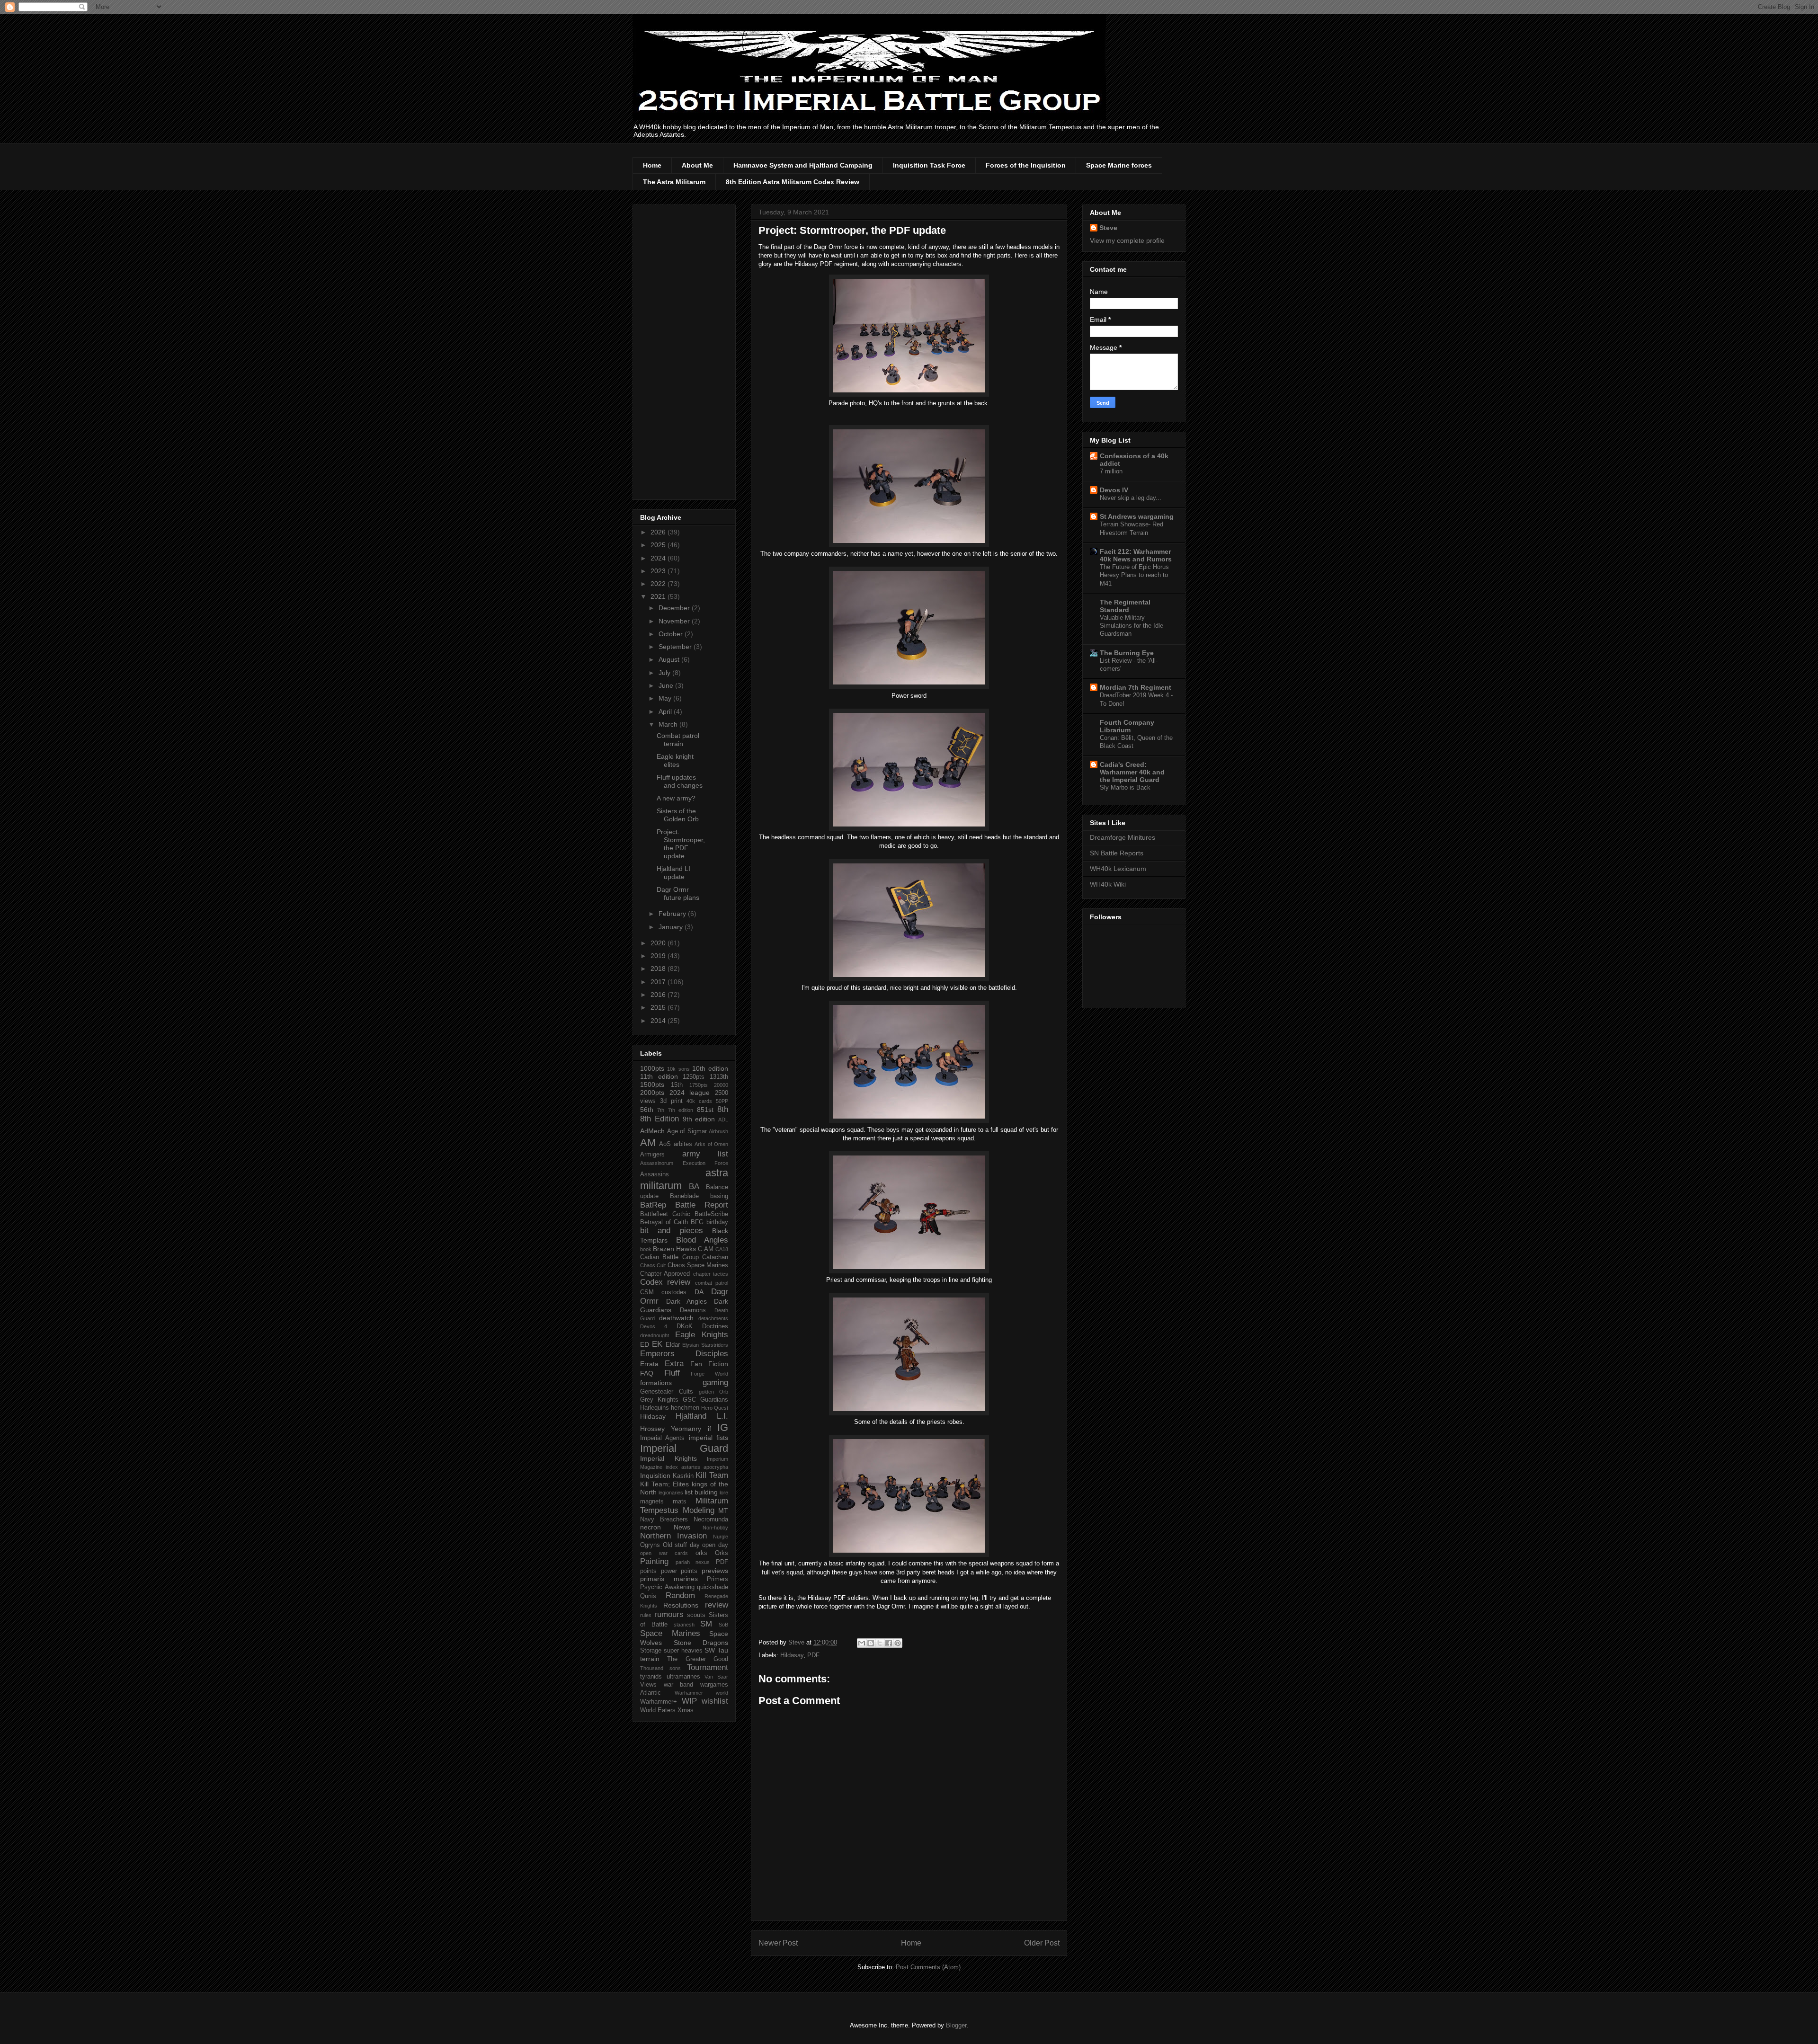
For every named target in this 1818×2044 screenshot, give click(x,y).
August (670, 659)
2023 (659, 571)
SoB (723, 1625)
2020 (659, 943)
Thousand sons (660, 1668)
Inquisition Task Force (929, 165)
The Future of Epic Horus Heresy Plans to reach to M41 (1134, 575)
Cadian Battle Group (669, 1257)
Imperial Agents (662, 1438)
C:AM (706, 1249)
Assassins (655, 1174)
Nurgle (721, 1537)
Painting (654, 1561)
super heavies (683, 1651)
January (672, 927)
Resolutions (681, 1605)
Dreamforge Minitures (1123, 837)
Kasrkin (683, 1476)
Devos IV (1114, 490)
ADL (723, 1120)
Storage (651, 1651)
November (675, 621)
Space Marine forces (1119, 165)
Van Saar (716, 1677)
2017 (659, 982)
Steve (1108, 228)
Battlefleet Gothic (665, 1214)
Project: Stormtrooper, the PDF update (681, 844)
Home (652, 165)
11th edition (659, 1076)
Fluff (672, 1373)
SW (710, 1650)
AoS (665, 1144)
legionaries (671, 1493)
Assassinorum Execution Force (684, 1163)
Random (680, 1595)
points (648, 1571)
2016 (659, 995)
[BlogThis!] (871, 1643)
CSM (647, 1292)
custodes (674, 1292)
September (676, 647)
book (646, 1249)
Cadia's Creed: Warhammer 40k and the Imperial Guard (1132, 772)
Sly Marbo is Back (1125, 787)
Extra (674, 1364)
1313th (719, 1077)
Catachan (715, 1257)
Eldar (673, 1345)
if (709, 1429)
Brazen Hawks (674, 1249)
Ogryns (650, 1545)
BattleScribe (711, 1214)
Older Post (1042, 1943)
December (675, 608)
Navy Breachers (664, 1520)
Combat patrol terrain (678, 740)
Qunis (648, 1596)
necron (651, 1527)
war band (679, 1685)
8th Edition (659, 1119)
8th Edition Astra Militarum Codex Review (793, 182)
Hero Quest (715, 1408)
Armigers (652, 1155)
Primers (717, 1579)
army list (705, 1154)
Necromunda (711, 1520)
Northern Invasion (673, 1536)
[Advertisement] (684, 350)
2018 (659, 969)
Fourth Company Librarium (1127, 726)
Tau (723, 1650)
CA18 (722, 1249)
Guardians (714, 1400)
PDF (813, 1655)
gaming (715, 1382)
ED (645, 1344)
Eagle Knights (702, 1335)
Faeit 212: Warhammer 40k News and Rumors (1136, 555)
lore (724, 1493)
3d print (671, 1101)
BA (694, 1186)
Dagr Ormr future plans (678, 893)
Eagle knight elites (675, 760)
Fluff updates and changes (680, 781)
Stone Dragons (701, 1643)
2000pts (652, 1093)
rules (646, 1615)
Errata (649, 1364)
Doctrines (715, 1326)
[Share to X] (880, 1643)
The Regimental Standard (1125, 606)
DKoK (685, 1326)
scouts (696, 1615)
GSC (689, 1400)
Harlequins (655, 1408)
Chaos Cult (653, 1265)
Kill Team (712, 1475)
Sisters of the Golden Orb (678, 815)
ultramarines (683, 1677)
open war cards (664, 1553)
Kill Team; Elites (664, 1484)
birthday (717, 1222)
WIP (689, 1701)
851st (705, 1110)
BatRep (653, 1205)
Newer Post (778, 1943)
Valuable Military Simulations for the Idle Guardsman (1132, 626)
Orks (722, 1553)
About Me (697, 165)
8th (723, 1109)
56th (647, 1110)
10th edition (710, 1068)
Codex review (665, 1282)
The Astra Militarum (674, 182)
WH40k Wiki (1108, 884)
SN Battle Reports (1117, 853)
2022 (659, 584)
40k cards (699, 1101)
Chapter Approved (665, 1274)
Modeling (699, 1510)
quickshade (713, 1587)
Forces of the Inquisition (1026, 165)
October (672, 634)
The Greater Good (698, 1659)
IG (723, 1427)
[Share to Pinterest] (898, 1643)
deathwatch (676, 1318)
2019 (659, 956)
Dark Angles (687, 1301)
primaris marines (669, 1579)
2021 (659, 596)
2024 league (690, 1093)
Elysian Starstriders (705, 1345)
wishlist (715, 1701)
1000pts (652, 1068)
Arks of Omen (711, 1144)
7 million (1111, 471)
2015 (659, 1007)
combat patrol (712, 1283)
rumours (669, 1614)
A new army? (676, 798)
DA (699, 1292)
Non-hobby (715, 1528)
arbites (683, 1144)
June (667, 685)
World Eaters (658, 1710)
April (666, 711)
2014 (659, 1021)
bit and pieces (672, 1231)
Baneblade (684, 1196)
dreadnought (655, 1335)
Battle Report (702, 1205)
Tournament (708, 1667)
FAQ (647, 1373)
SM (706, 1624)
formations (656, 1383)
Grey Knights (659, 1400)
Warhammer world (702, 1693)
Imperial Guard (684, 1448)
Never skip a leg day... (1131, 498)
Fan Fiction (709, 1364)
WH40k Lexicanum (1118, 869)
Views (648, 1685)
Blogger (956, 2025)
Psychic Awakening (667, 1587)
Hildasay (792, 1655)
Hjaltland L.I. (702, 1416)
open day (715, 1545)
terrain (650, 1659)
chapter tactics (711, 1274)
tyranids (651, 1677)
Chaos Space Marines (698, 1265)
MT (723, 1511)
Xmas (686, 1710)
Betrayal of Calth (664, 1222)
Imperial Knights (668, 1458)
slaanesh (684, 1625)
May (666, 698)
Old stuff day (681, 1545)
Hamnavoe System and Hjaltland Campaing (803, 165)
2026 (659, 532)
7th (661, 1110)
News (682, 1527)
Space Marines (670, 1633)
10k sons (678, 1069)
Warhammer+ (659, 1702)
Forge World (709, 1374)
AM (648, 1142)
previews (715, 1571)
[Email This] (862, 1643)
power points (679, 1571)
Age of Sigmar (687, 1131)
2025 (659, 545)
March (669, 724)
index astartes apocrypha (697, 1467)
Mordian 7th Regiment (1136, 687)
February (673, 914)
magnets (652, 1502)
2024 (659, 558)
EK (657, 1344)
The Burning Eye (1127, 653)
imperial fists (708, 1438)
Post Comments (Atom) (928, 1967)
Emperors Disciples (684, 1354)
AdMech (652, 1131)
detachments (713, 1318)
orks (701, 1553)
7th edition (681, 1110)
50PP (722, 1101)
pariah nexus (693, 1562)
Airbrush (718, 1131)
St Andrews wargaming (1137, 516)
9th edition (699, 1119)
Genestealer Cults (667, 1392)
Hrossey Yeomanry (671, 1429)
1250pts (694, 1077)
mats (680, 1502)
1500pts (652, 1084)
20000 (721, 1085)
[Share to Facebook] (889, 1643)
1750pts (699, 1085)
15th (677, 1085)
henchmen (685, 1408)
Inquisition (655, 1475)
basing (719, 1196)
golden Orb (713, 1392)
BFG (697, 1222)
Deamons (693, 1310)
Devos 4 (654, 1326)
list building (701, 1492)
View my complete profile (1127, 240)
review (717, 1605)
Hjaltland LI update (673, 873)
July (665, 673)
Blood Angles (702, 1240)
